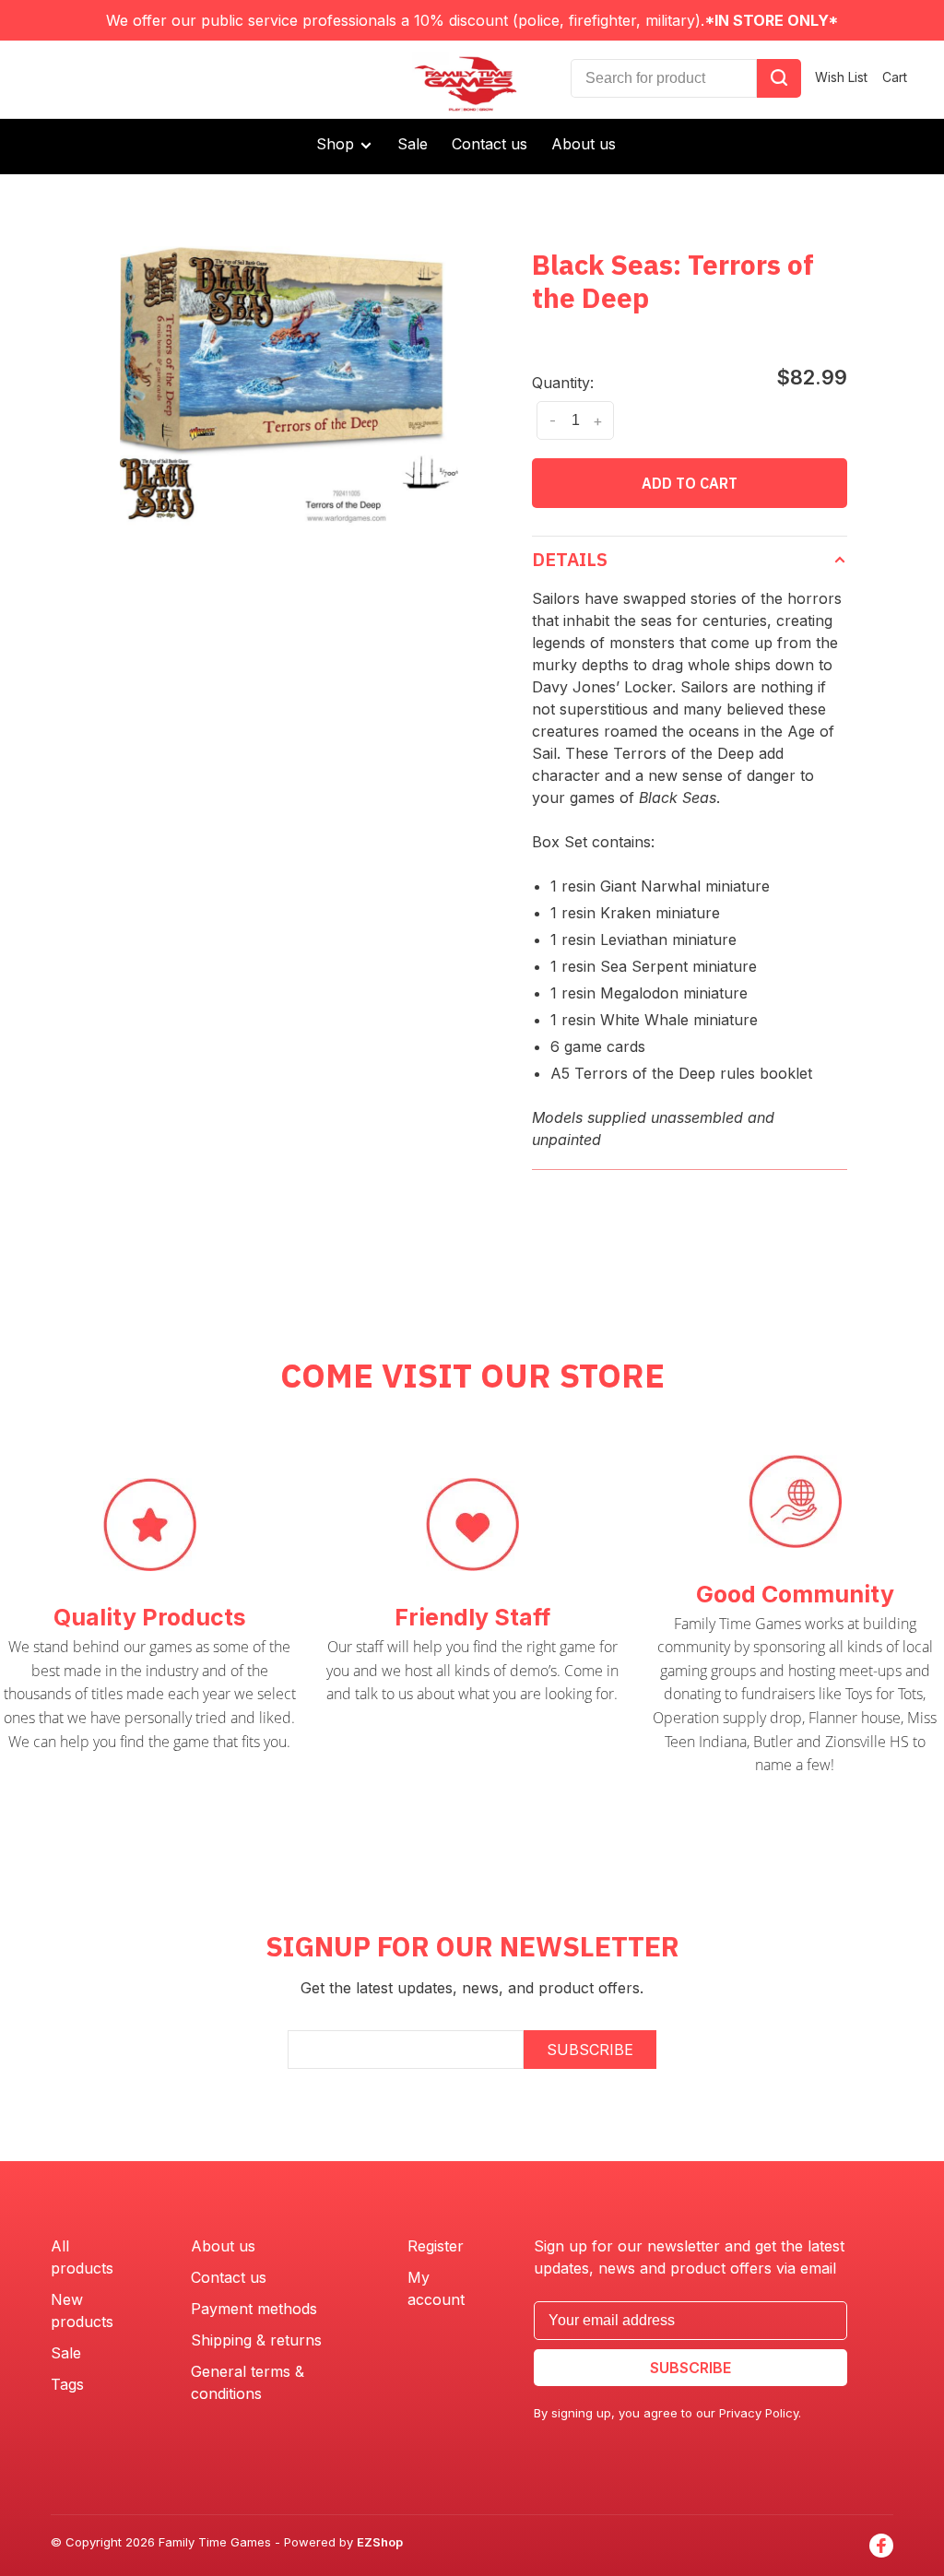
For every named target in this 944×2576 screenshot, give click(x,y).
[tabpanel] (289, 385)
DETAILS (570, 559)
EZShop (380, 2542)
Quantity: (563, 383)
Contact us (490, 144)
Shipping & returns (256, 2340)
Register (436, 2246)
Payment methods (254, 2309)
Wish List (841, 77)
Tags (67, 2384)
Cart (895, 77)
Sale (413, 144)
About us (584, 144)
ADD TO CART (690, 483)
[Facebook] (881, 2546)
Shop (337, 144)
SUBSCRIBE (590, 2050)
